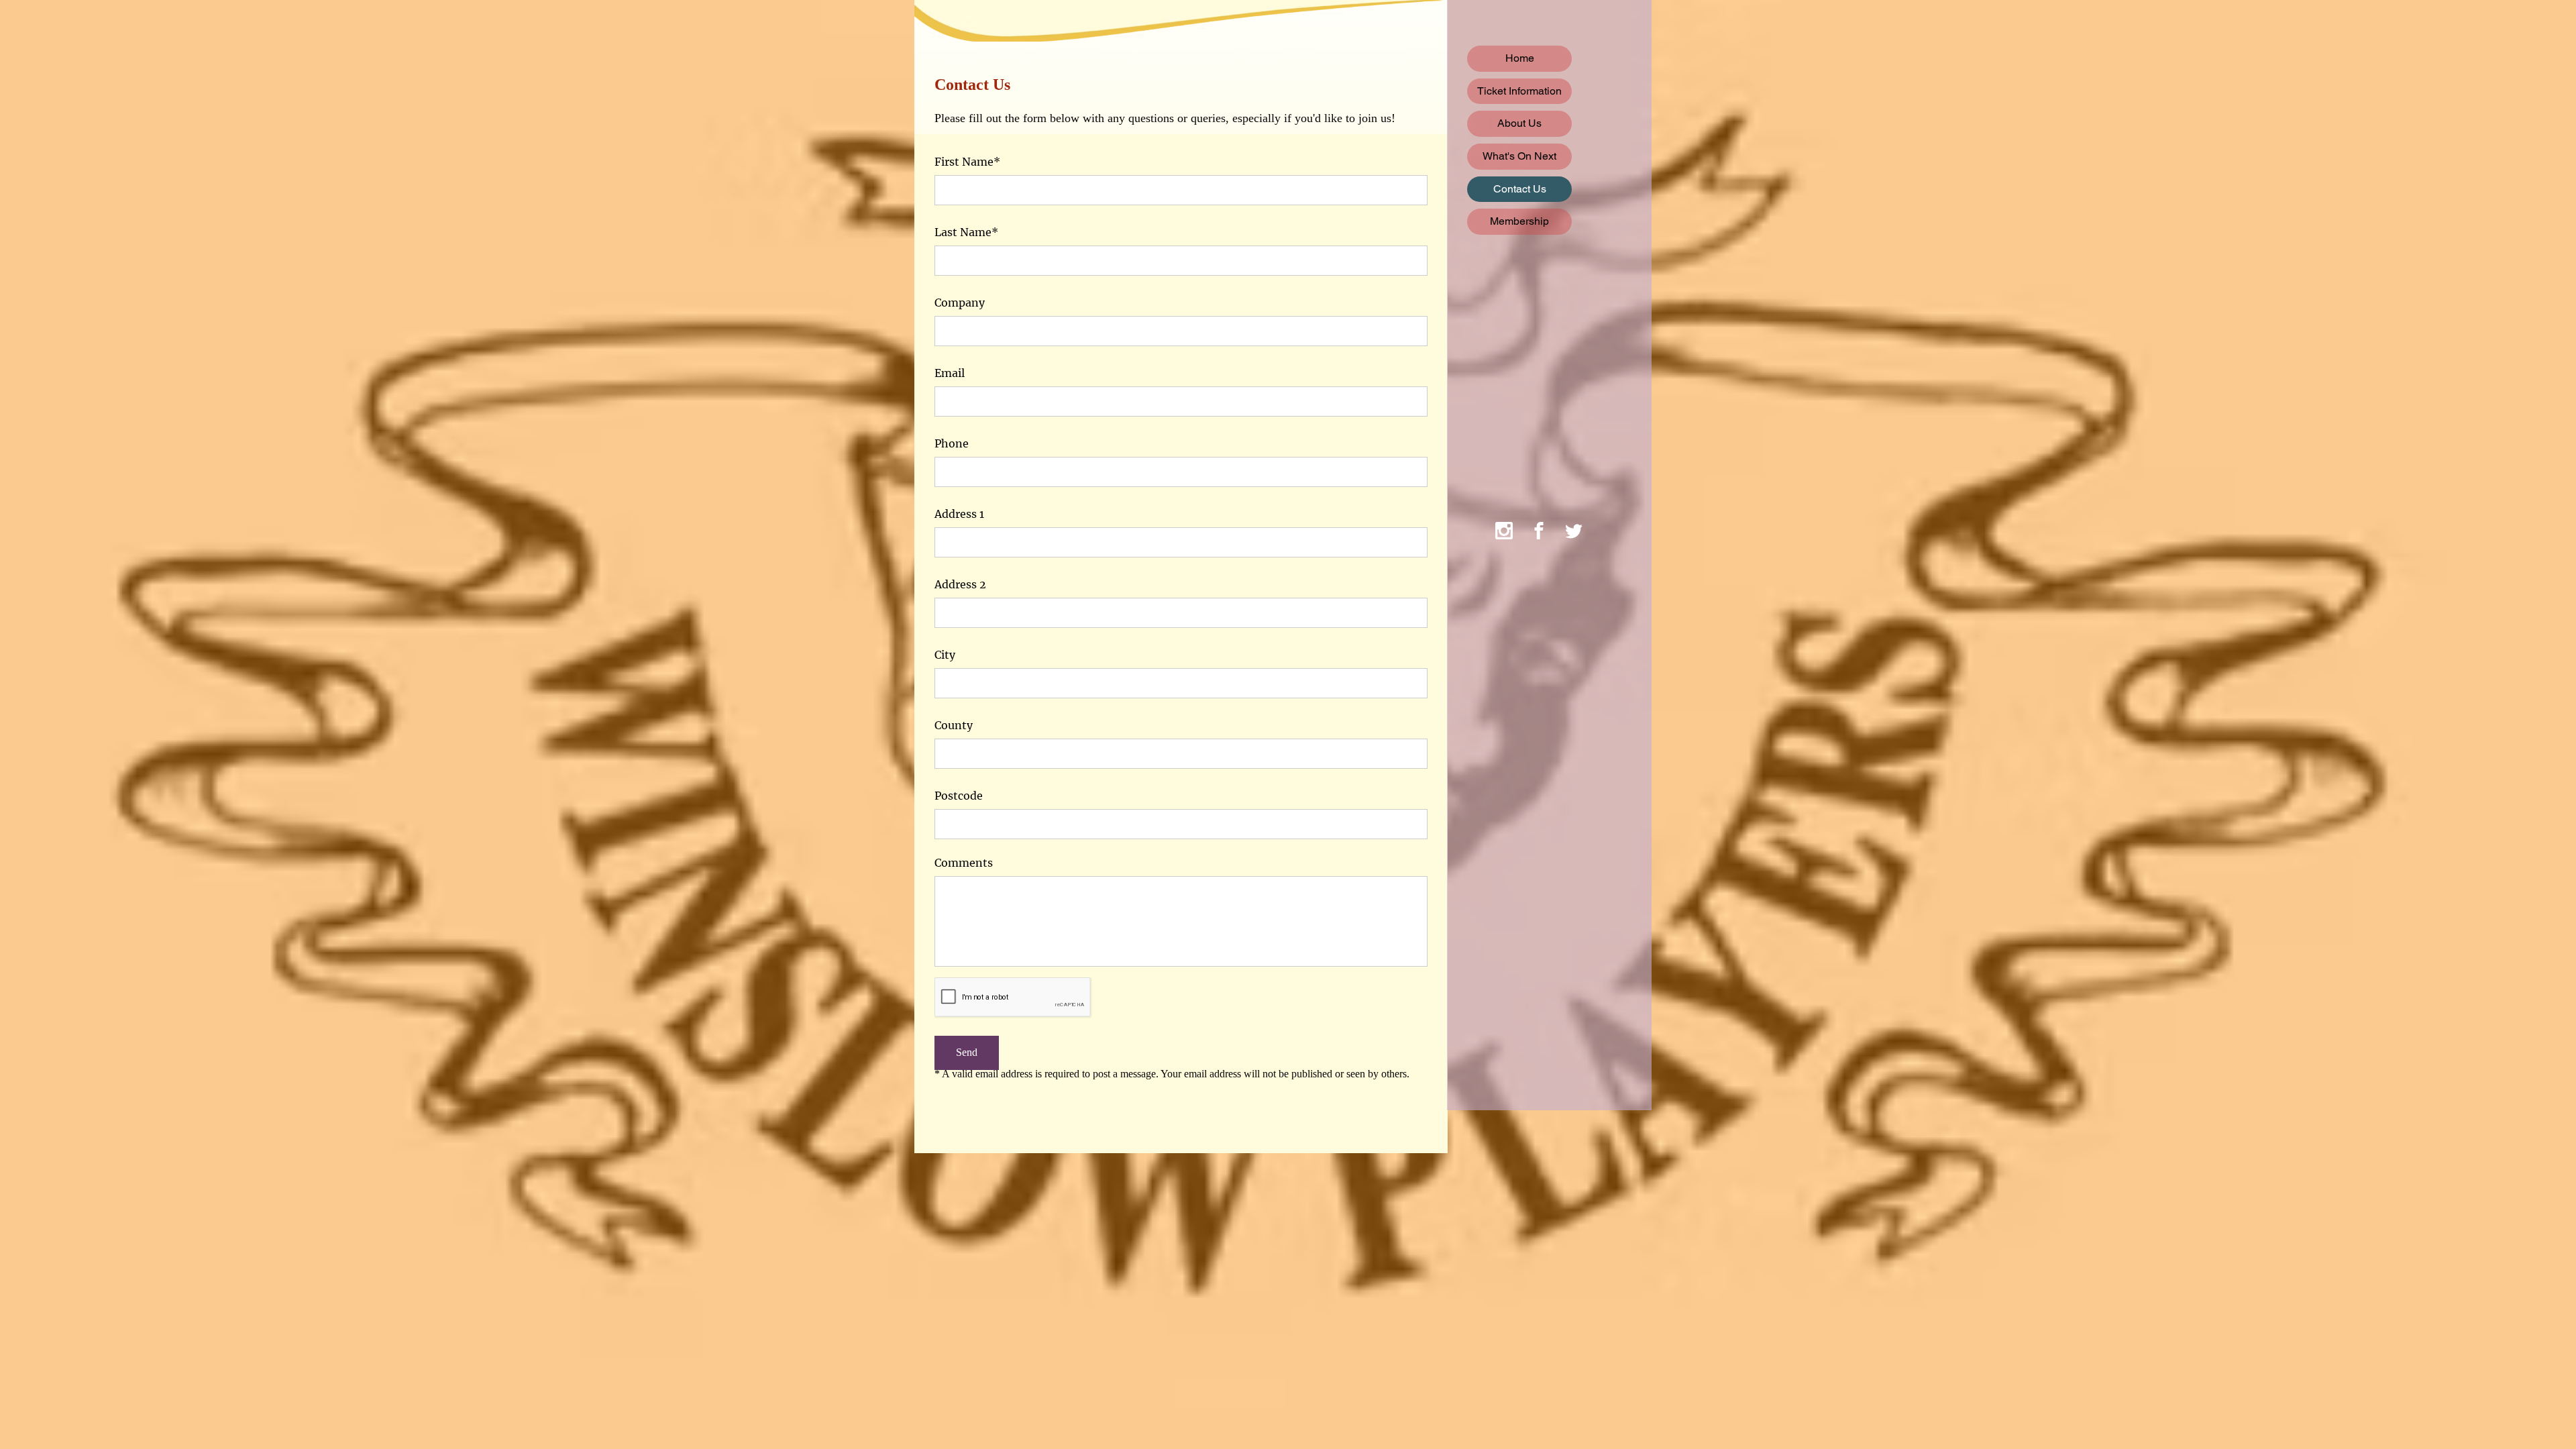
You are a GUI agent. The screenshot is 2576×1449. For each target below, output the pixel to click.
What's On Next (1519, 156)
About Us (1519, 123)
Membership (1519, 221)
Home (1520, 58)
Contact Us (1520, 189)
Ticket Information (1519, 91)
